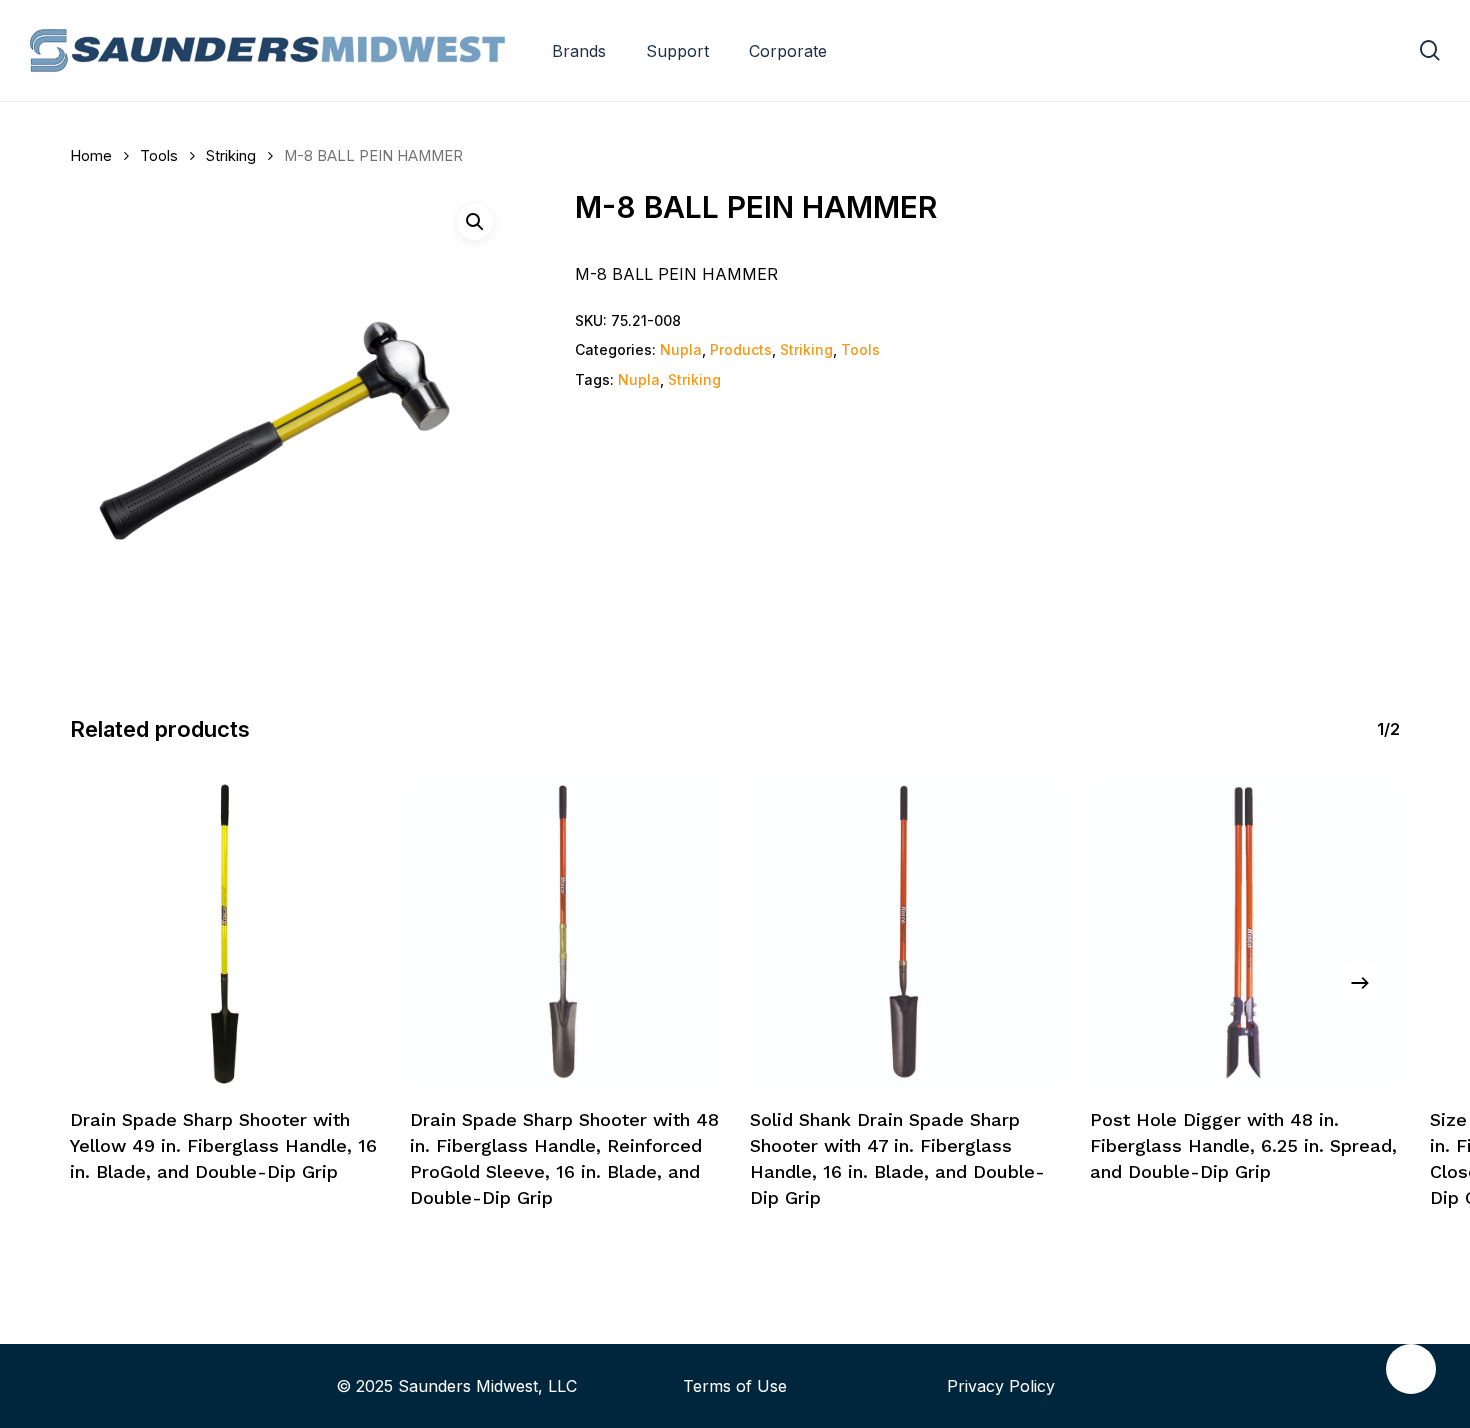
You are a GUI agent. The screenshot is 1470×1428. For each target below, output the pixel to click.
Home (91, 156)
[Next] (1360, 983)
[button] (475, 222)
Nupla (681, 349)
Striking (231, 156)
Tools (159, 156)
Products (741, 349)
